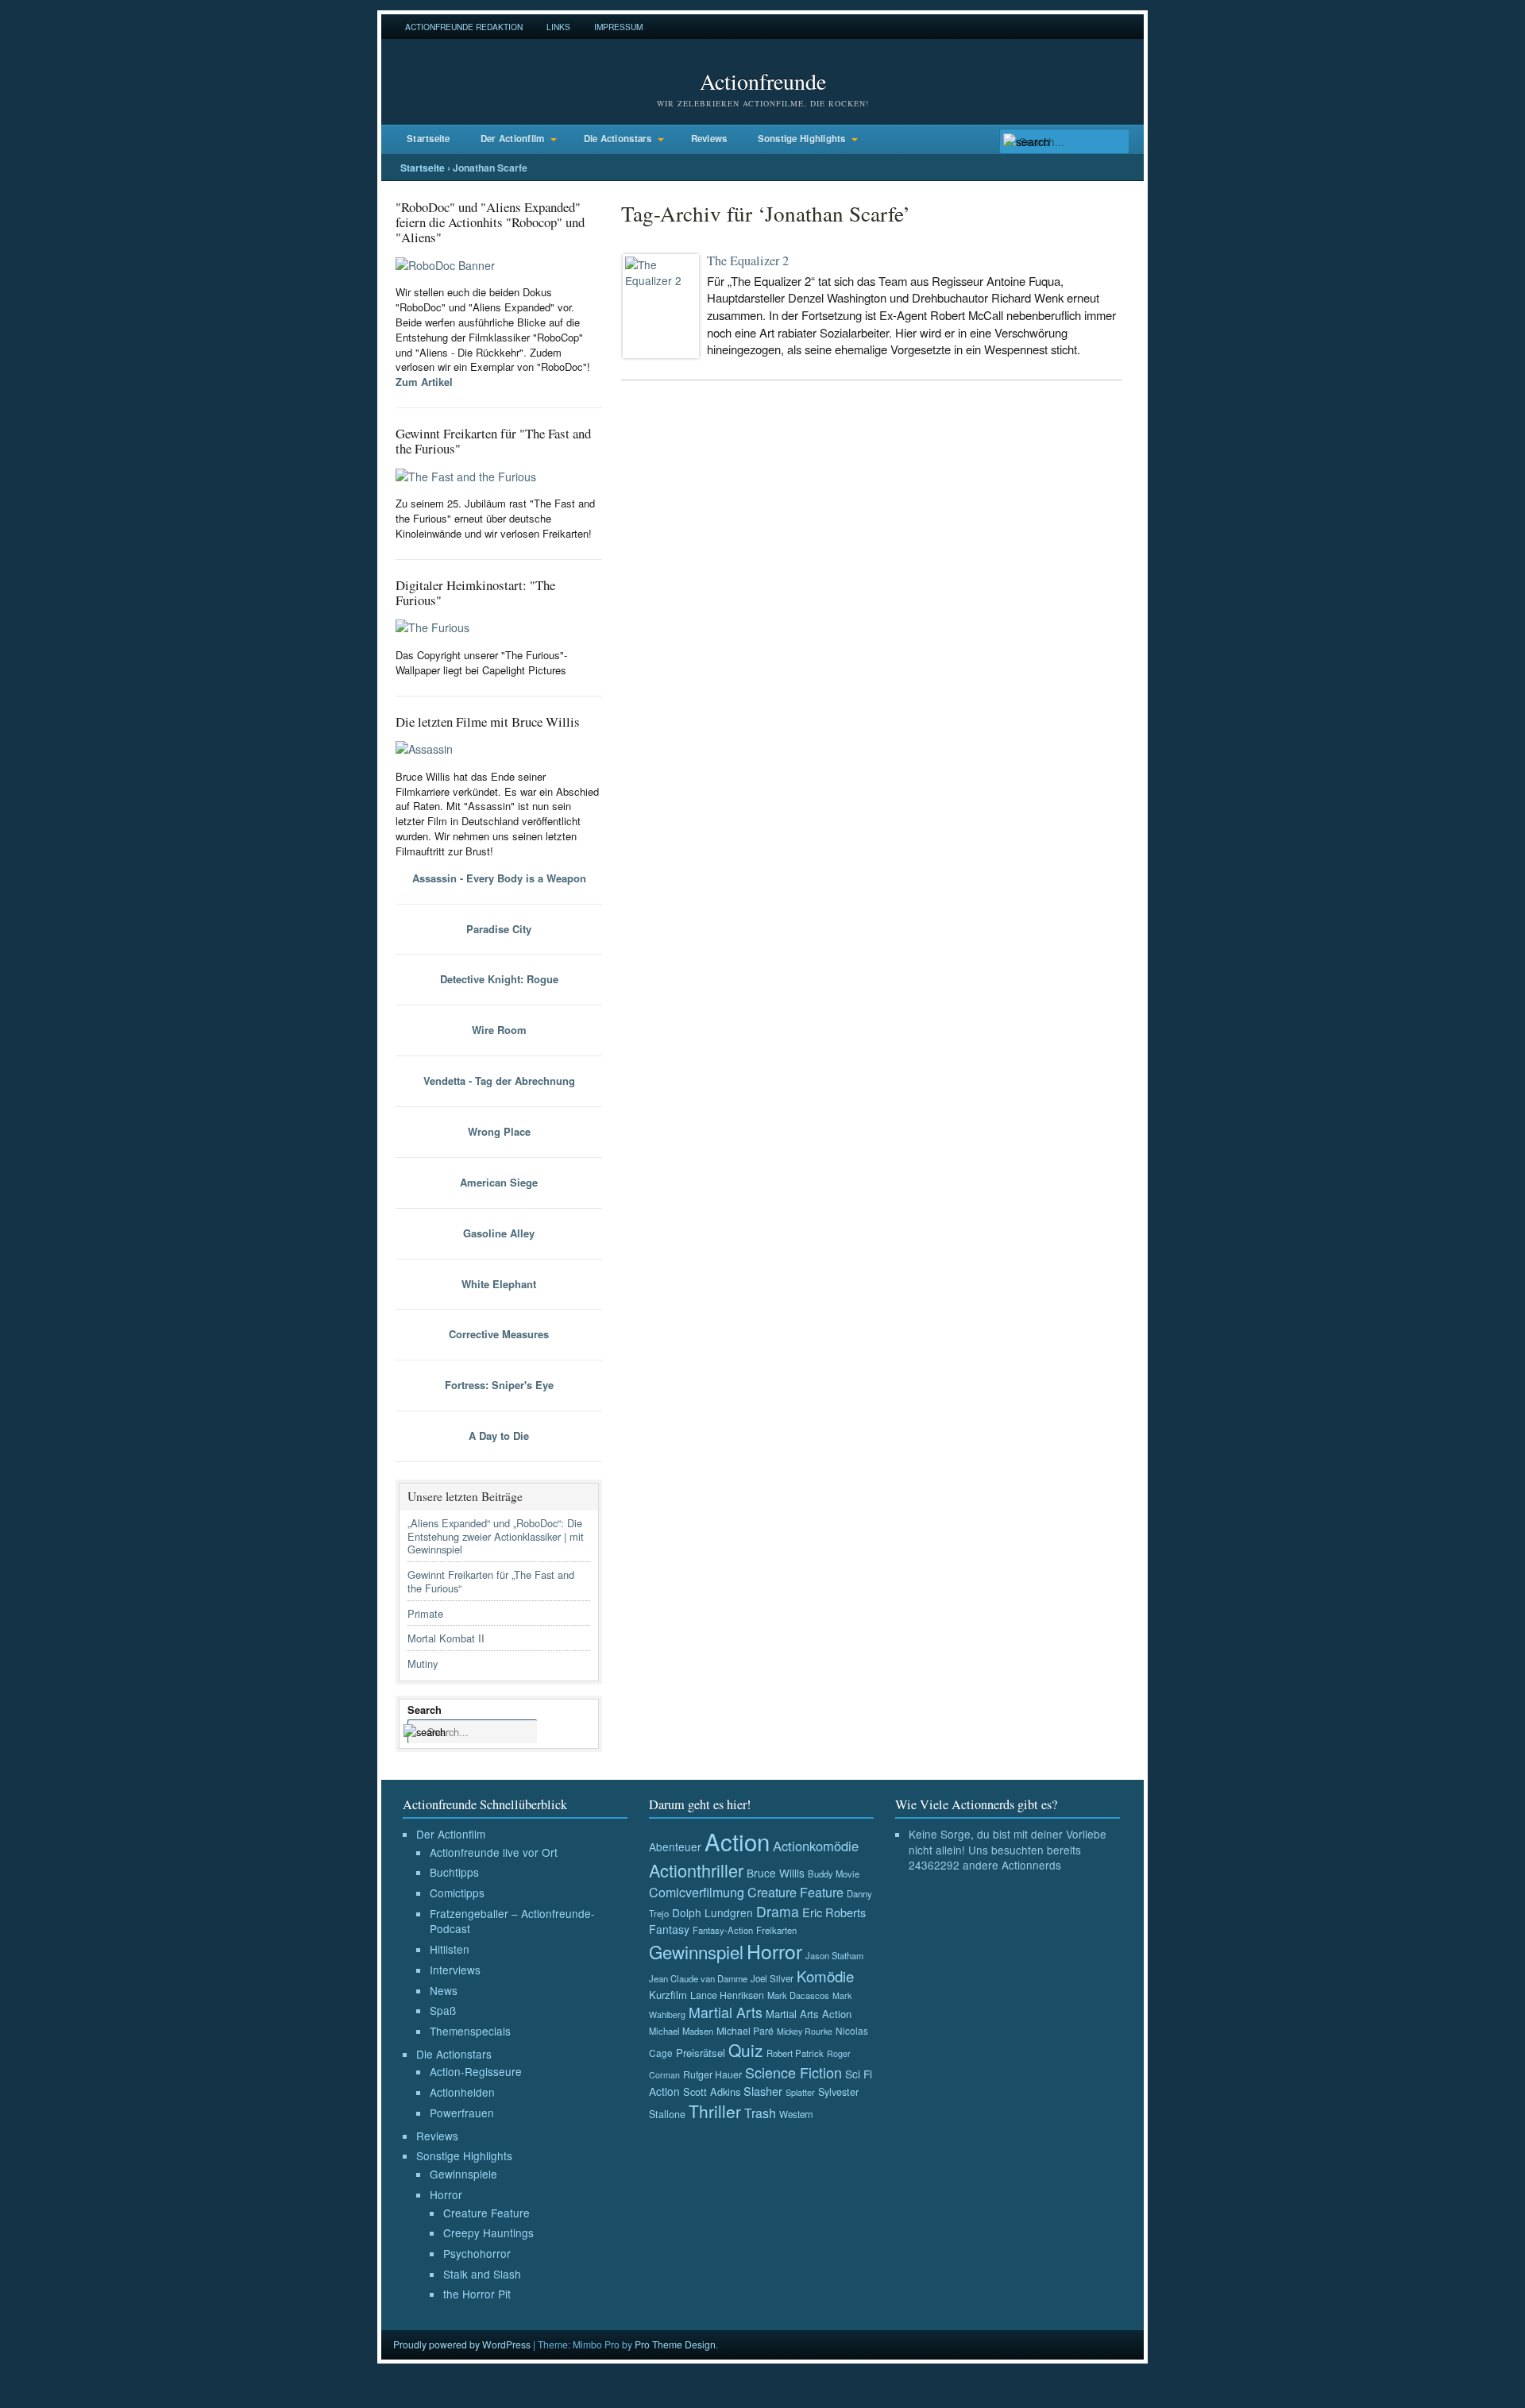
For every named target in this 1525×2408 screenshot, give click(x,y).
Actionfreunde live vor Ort (494, 1852)
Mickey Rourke (805, 2031)
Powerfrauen (462, 2113)
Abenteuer (675, 1847)
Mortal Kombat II (446, 1638)
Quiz (746, 2050)
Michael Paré (745, 2031)
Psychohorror (477, 2253)
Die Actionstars (618, 139)
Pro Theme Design (675, 2344)
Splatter (800, 2092)
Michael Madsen (681, 2031)
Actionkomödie (816, 1846)
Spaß (443, 2010)
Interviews (455, 1970)
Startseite (429, 139)
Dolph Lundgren (712, 1912)
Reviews (709, 139)
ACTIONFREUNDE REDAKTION (464, 27)
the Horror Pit (477, 2294)
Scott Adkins (712, 2092)
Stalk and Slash (482, 2274)
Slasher (763, 2091)
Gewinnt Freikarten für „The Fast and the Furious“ (491, 1581)
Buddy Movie (834, 1874)
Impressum (618, 27)
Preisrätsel (701, 2053)
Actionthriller (696, 1870)
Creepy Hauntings (488, 2232)
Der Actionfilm (513, 139)
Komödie (825, 1976)
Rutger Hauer (712, 2074)
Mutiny (423, 1663)
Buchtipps (454, 1872)
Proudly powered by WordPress (462, 2344)
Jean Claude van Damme (698, 1978)
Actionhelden (462, 2092)
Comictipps (457, 1893)
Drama (778, 1911)
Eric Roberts (834, 1912)
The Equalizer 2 (748, 260)
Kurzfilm (668, 1995)
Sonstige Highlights (802, 139)
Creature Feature (486, 2213)
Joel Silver (772, 1978)
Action (737, 1841)
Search (425, 1710)
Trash (760, 2113)
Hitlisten (450, 1949)
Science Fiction (793, 2072)
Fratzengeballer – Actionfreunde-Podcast (512, 1921)
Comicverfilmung (697, 1892)
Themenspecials (470, 2031)
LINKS (558, 27)
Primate (425, 1613)
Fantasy (669, 1929)
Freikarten (776, 1930)
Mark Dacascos (798, 1995)
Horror (446, 2194)
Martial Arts (726, 2012)
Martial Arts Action (809, 2014)
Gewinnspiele (463, 2174)
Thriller (715, 2111)
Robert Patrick (795, 2053)
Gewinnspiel (696, 1951)
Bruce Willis (776, 1873)
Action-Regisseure (476, 2071)
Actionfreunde (763, 81)
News (444, 1990)
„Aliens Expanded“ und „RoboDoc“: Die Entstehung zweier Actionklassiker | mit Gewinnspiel (496, 1536)
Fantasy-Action (723, 1930)
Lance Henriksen (727, 1995)
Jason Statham (834, 1955)
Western (796, 2114)
